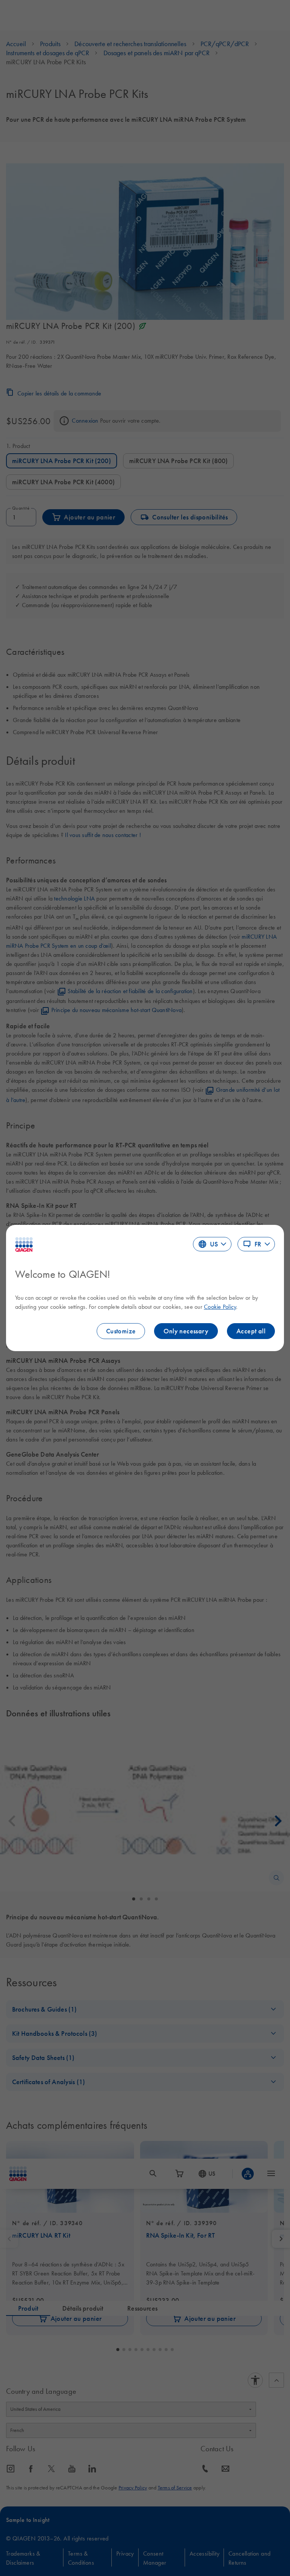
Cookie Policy (220, 1307)
